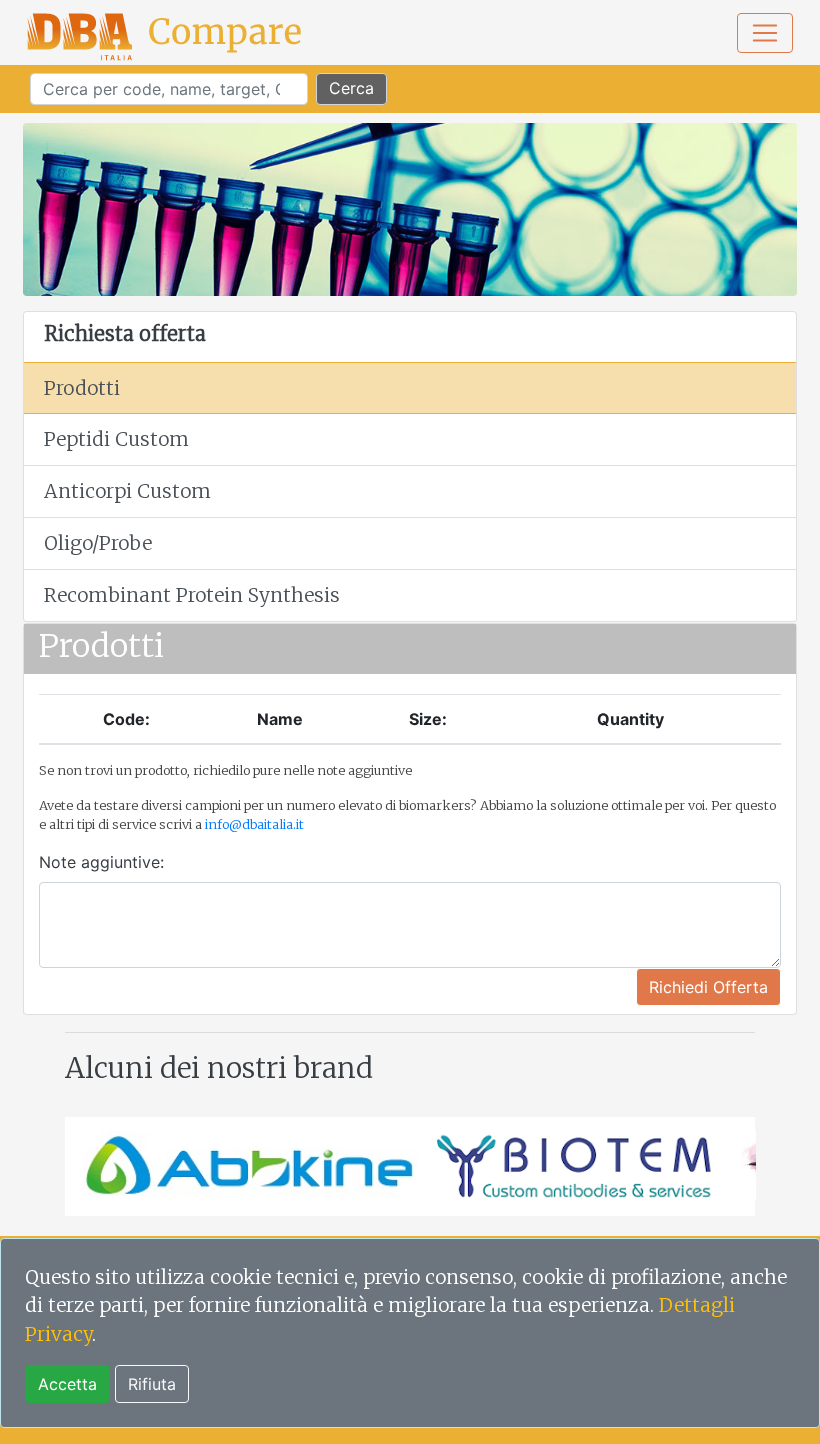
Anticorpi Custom (127, 491)
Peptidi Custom (116, 439)
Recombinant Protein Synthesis (192, 595)
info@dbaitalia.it (254, 824)
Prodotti (82, 388)
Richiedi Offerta (708, 987)
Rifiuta (152, 1384)
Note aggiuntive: (101, 862)
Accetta (67, 1384)
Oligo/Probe (98, 543)
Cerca (351, 88)
